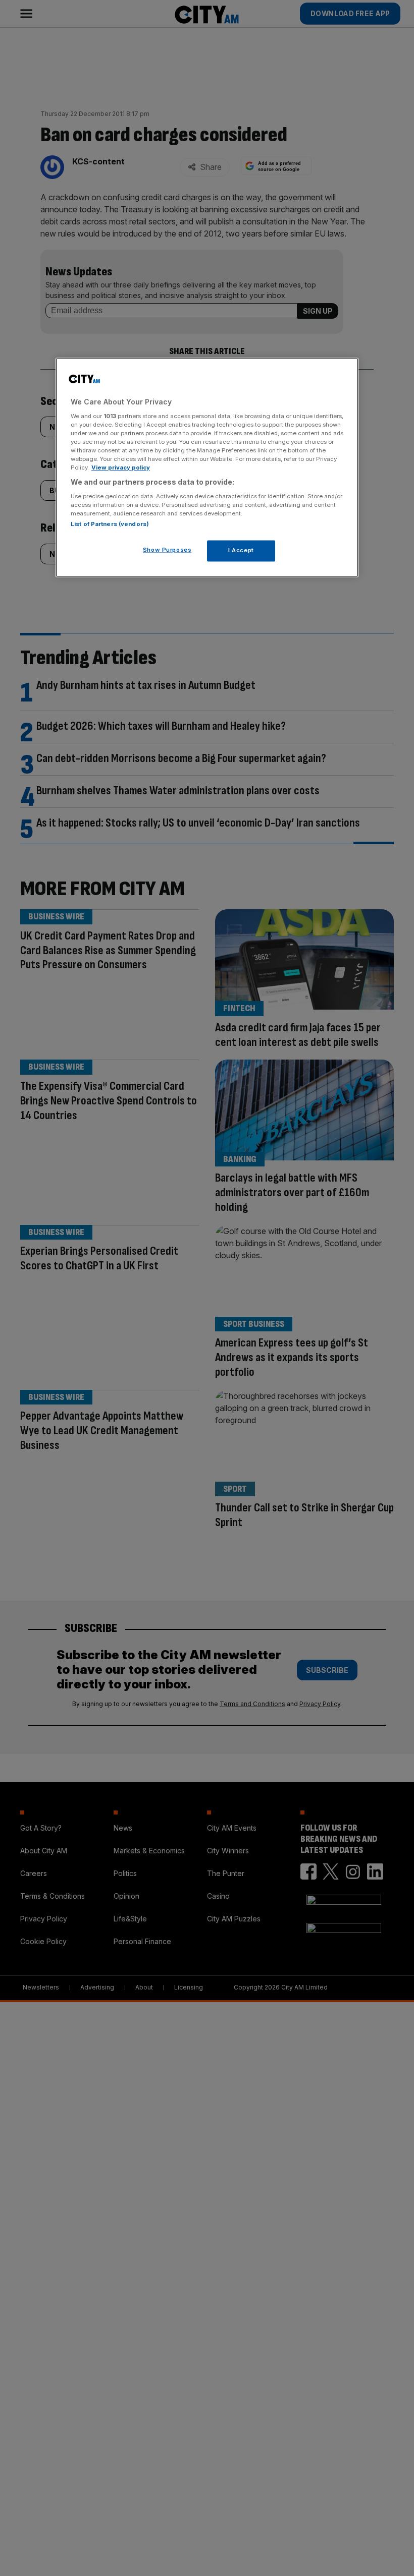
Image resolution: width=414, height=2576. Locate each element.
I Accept (241, 550)
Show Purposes (167, 550)
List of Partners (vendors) (110, 524)
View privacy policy (121, 468)
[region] (207, 468)
